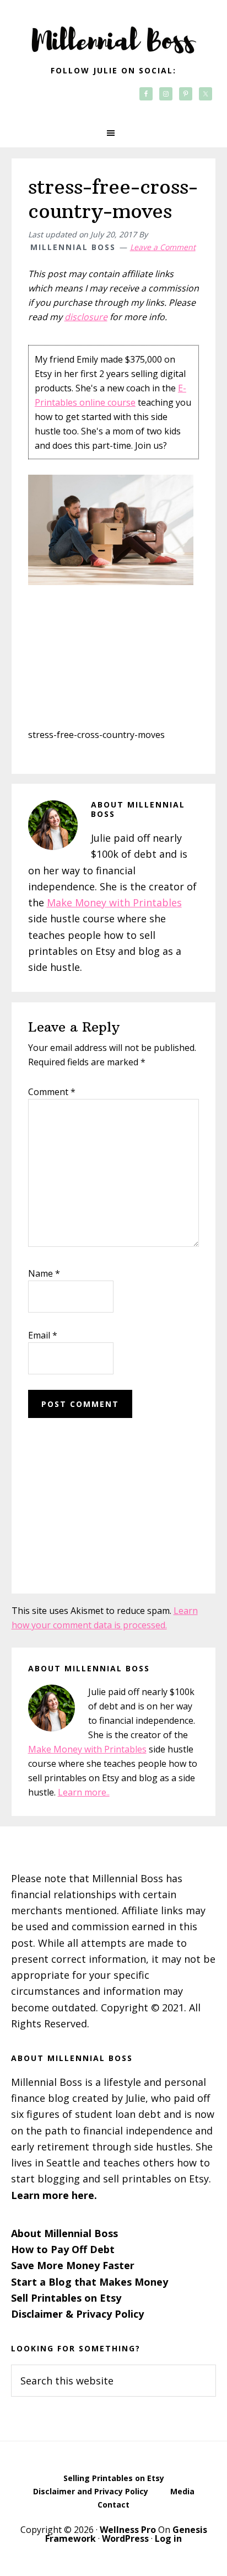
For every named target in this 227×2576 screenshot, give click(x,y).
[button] (113, 133)
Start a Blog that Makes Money (90, 2282)
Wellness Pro (128, 2530)
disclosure (86, 317)
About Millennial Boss (64, 2233)
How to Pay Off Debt (63, 2249)
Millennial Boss (113, 33)
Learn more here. (54, 2195)
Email (43, 1335)
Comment (52, 1092)
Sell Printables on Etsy (66, 2298)
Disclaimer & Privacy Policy (77, 2314)
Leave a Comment (163, 247)
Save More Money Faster (73, 2265)
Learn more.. (84, 1792)
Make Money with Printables (114, 902)
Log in (168, 2538)
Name (44, 1273)
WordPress (125, 2538)
